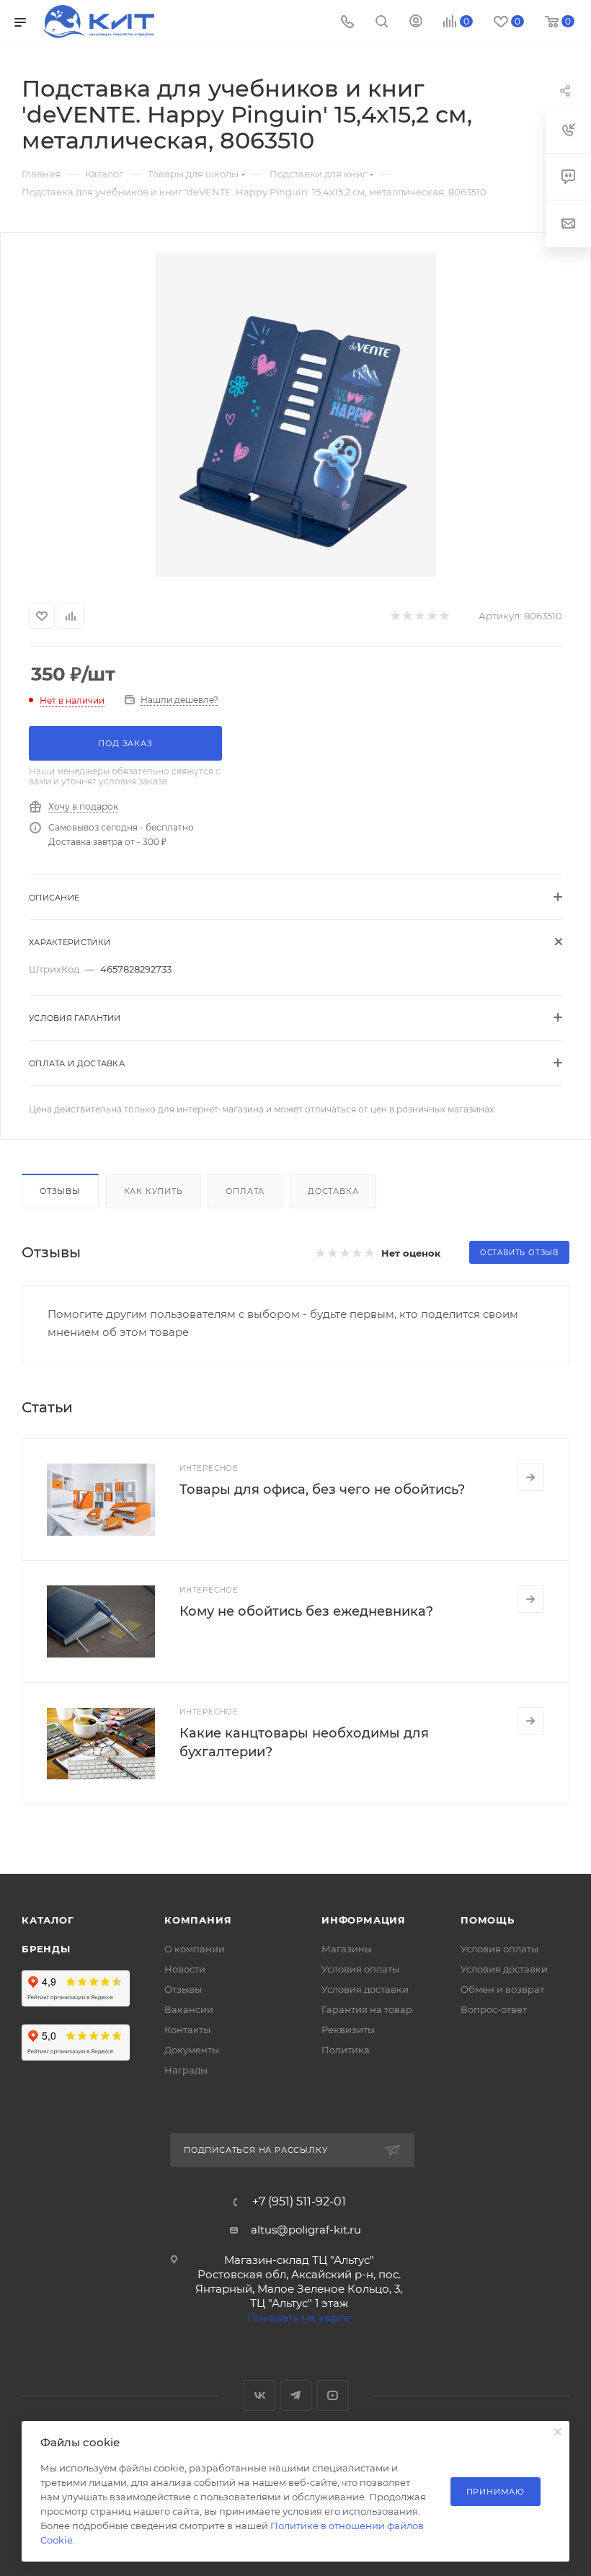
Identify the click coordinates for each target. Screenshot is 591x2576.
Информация (364, 1920)
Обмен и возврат (502, 1989)
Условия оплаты (360, 1969)
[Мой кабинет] (416, 23)
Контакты (187, 2030)
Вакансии (189, 2009)
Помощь (488, 1920)
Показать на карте (299, 2318)
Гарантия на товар (367, 2009)
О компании (195, 1949)
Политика (346, 2050)
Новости (185, 1969)
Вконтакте (259, 2395)
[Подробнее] (530, 1477)
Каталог (48, 1920)
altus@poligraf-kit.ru (306, 2230)
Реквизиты (348, 2030)
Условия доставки (365, 1989)
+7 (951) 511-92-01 (299, 2202)
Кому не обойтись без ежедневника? (306, 1611)
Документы (192, 2050)
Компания (198, 1920)
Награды (186, 2070)
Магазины (347, 1949)
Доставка (333, 1191)
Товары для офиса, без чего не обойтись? (322, 1490)
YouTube (333, 2395)
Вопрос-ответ (494, 2009)
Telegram (296, 2395)
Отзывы (60, 1191)
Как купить (154, 1191)
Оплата (245, 1191)
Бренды (46, 1949)
